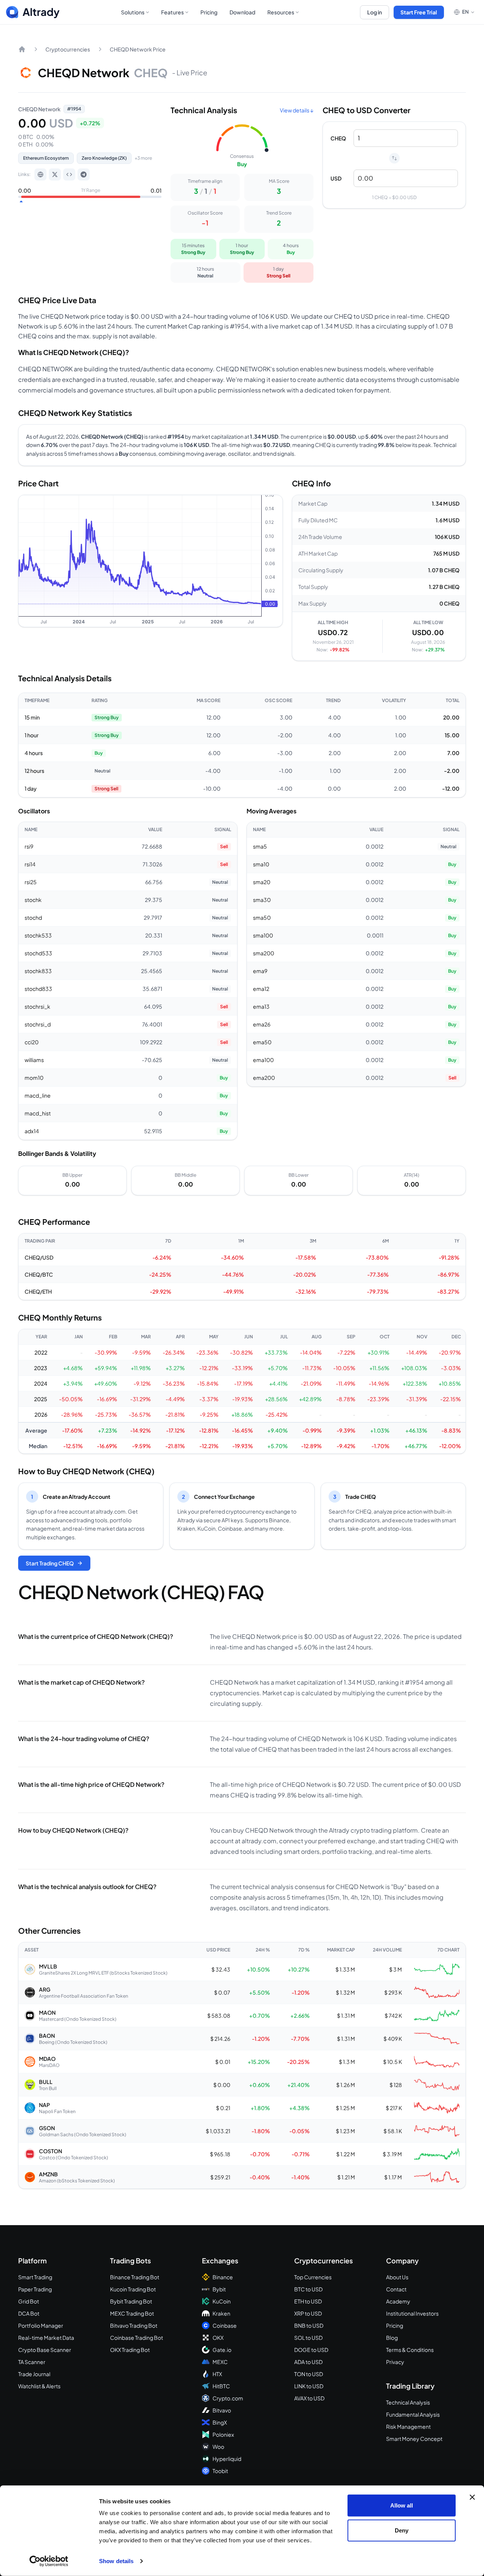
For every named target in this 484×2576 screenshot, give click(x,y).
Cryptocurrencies (68, 49)
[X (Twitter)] (55, 174)
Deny (402, 2530)
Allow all (402, 2505)
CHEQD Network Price (138, 49)
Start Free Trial (419, 12)
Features (172, 12)
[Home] (22, 49)
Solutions (133, 12)
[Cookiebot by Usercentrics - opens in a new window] (49, 2561)
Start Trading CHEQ (50, 1563)
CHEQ (338, 138)
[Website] (40, 174)
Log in (375, 12)
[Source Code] (69, 174)
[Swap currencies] (394, 158)
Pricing (209, 12)
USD (336, 178)
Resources (281, 12)
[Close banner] (472, 2497)
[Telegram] (84, 174)
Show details (116, 2561)
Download (242, 12)
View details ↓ (297, 110)
